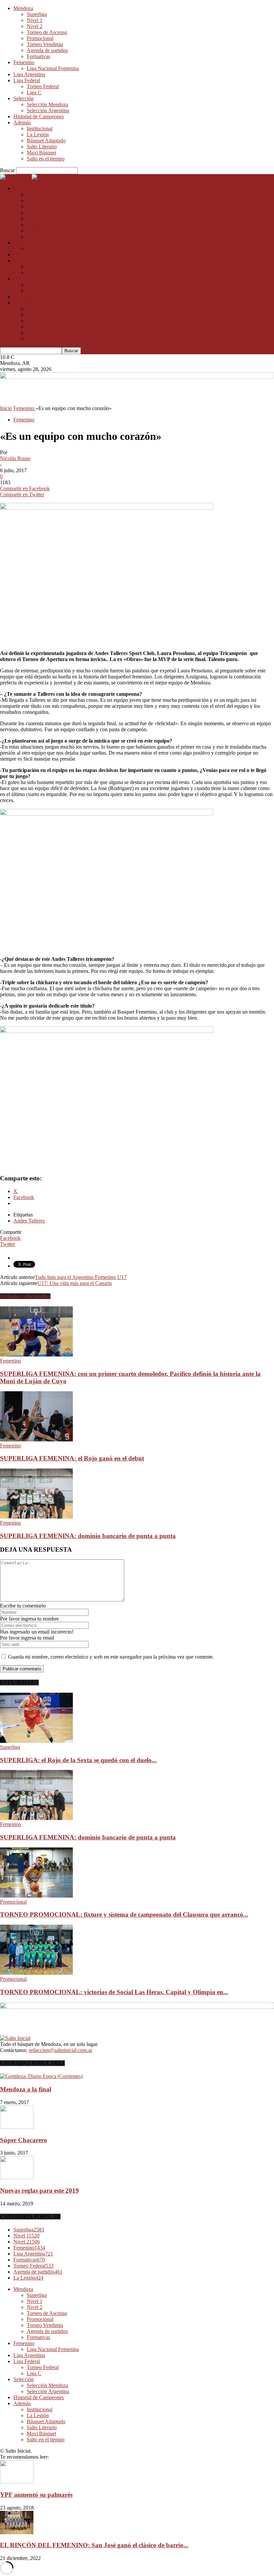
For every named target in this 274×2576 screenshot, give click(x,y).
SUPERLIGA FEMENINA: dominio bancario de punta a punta (88, 1536)
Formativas (38, 56)
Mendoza (23, 8)
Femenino (24, 62)
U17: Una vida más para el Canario (75, 1283)
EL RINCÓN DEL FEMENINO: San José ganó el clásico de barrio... (94, 2545)
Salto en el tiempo (46, 159)
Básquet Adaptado (46, 141)
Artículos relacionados (25, 1296)
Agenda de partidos (47, 50)
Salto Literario (42, 147)
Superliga (37, 14)
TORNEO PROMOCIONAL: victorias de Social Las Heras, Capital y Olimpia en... (114, 1992)
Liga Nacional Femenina (53, 68)
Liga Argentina (29, 74)
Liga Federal (27, 80)
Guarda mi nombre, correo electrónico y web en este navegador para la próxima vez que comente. (111, 1657)
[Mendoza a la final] (41, 2076)
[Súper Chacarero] (17, 2127)
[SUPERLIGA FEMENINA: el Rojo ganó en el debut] (36, 1440)
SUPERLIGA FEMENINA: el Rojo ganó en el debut (72, 1458)
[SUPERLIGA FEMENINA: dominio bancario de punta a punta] (36, 1517)
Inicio (6, 408)
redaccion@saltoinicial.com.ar (60, 2050)
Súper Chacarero (24, 2140)
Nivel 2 (35, 26)
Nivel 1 (35, 20)
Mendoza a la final (26, 2089)
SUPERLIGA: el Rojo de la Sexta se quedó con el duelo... (78, 1760)
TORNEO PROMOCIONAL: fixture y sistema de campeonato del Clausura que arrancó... (124, 1914)
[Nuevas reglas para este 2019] (17, 2177)
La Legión (38, 135)
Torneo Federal (43, 86)
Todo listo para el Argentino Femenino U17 (81, 1277)
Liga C (34, 92)
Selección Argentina (48, 110)
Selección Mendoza (47, 104)
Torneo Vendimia (45, 44)
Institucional (40, 128)
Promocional (40, 38)
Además (22, 122)
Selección (24, 98)
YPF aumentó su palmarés (36, 2495)
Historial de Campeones (39, 116)
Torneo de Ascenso (47, 32)
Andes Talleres (29, 1221)
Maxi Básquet (41, 153)
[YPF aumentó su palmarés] (17, 2482)
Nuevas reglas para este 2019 (39, 2191)
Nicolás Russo (15, 458)
